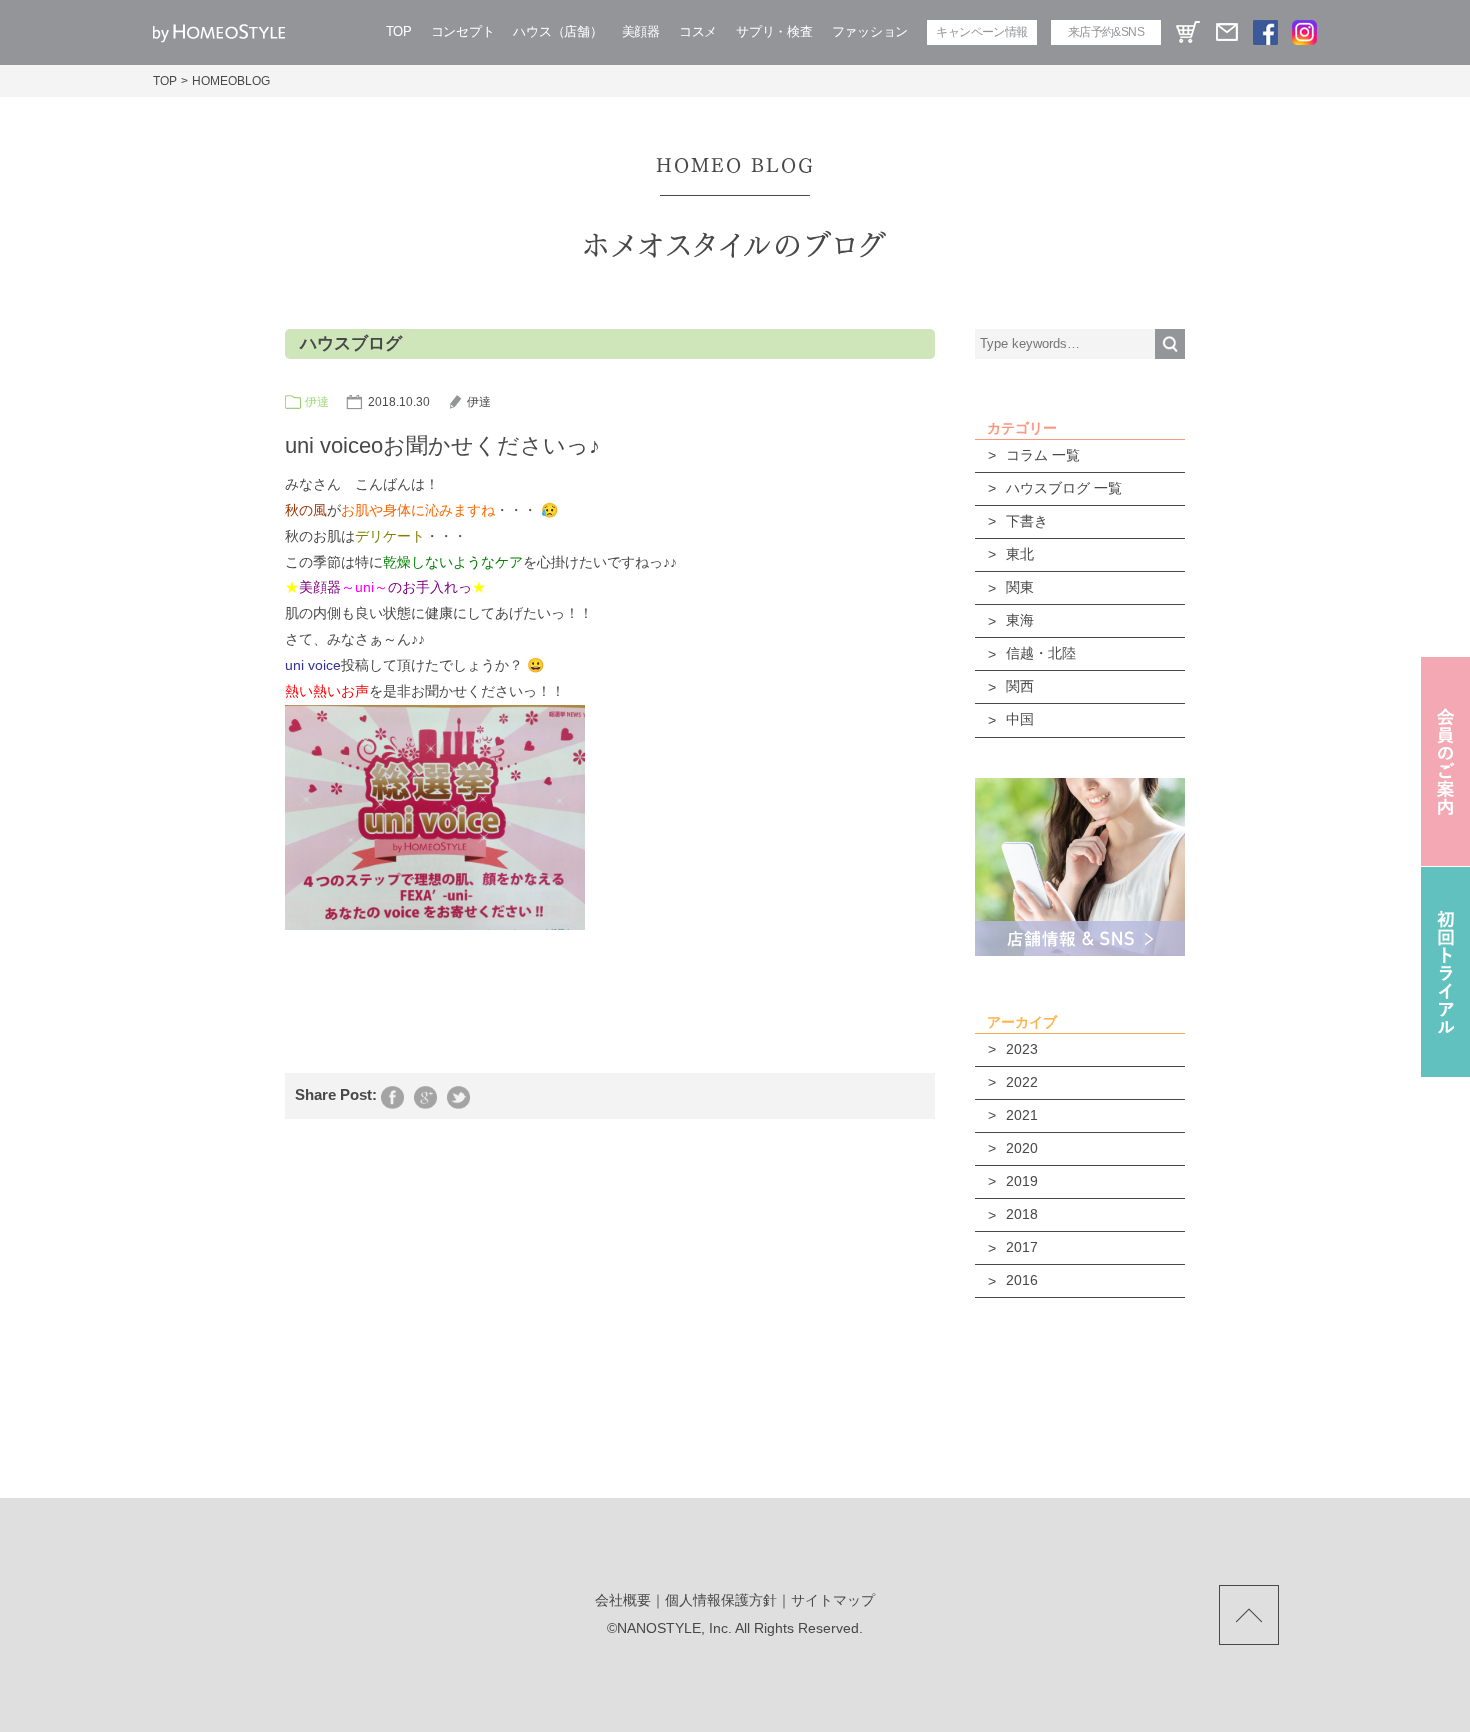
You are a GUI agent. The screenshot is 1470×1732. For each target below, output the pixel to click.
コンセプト (463, 31)
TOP (399, 31)
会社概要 (623, 1600)
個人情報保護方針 (721, 1600)
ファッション (870, 31)
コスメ (698, 31)
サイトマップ (833, 1600)
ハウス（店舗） (557, 31)
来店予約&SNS (1106, 32)
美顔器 (641, 31)
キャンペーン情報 (981, 32)
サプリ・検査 (774, 31)
